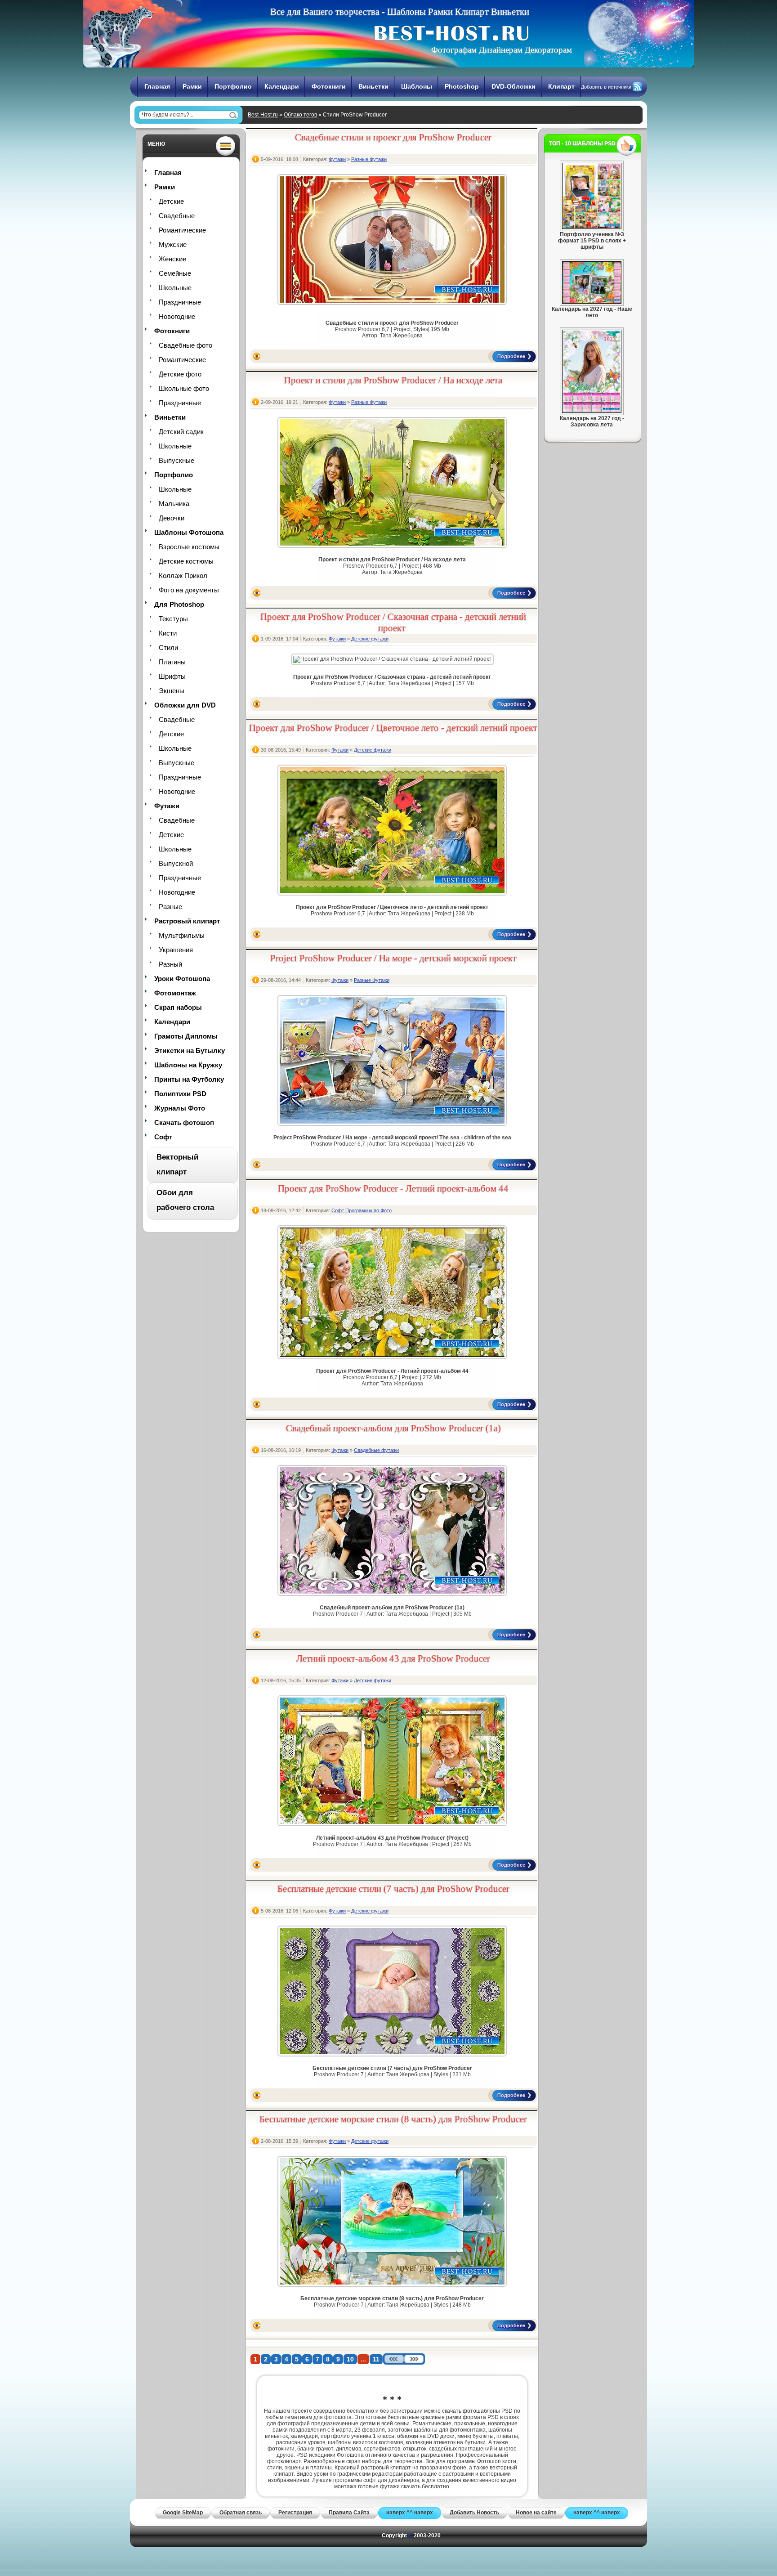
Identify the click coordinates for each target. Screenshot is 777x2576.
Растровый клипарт (187, 921)
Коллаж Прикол (183, 576)
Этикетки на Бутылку (190, 1051)
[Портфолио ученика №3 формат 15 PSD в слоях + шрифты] (592, 227)
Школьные (175, 288)
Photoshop (462, 86)
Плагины (172, 662)
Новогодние (177, 316)
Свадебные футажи (376, 1450)
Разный (170, 964)
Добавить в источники (606, 87)
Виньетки (373, 86)
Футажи (167, 806)
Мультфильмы (182, 935)
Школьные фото (184, 388)
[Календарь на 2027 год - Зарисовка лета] (592, 411)
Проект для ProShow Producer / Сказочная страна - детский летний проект (393, 622)
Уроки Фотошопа (182, 979)
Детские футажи (370, 639)
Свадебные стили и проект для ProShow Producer (393, 137)
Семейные (175, 273)
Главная (157, 86)
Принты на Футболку (189, 1079)
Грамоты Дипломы (186, 1036)
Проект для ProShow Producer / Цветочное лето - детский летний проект (393, 728)
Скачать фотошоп (184, 1122)
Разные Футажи (369, 159)
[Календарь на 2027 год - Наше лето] (592, 302)
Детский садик (181, 432)
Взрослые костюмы (189, 547)
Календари (282, 86)
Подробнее (511, 356)
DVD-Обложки (514, 86)
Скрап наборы (178, 1007)
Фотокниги (329, 86)
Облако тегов (300, 115)
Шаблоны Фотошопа (189, 532)
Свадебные (177, 216)
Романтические (182, 230)
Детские (171, 201)
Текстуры (173, 619)
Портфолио (233, 86)
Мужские (173, 244)
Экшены (172, 691)
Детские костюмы (186, 561)
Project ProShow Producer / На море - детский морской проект (393, 958)
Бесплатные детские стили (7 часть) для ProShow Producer (393, 1889)
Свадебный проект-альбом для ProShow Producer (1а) (393, 1428)
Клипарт (561, 86)
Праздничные (180, 302)
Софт (163, 1137)
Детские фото (180, 374)
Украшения (176, 950)
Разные (170, 907)
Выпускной (176, 863)
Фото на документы (189, 590)
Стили (168, 647)
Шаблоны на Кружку (188, 1065)
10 (350, 2359)
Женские (172, 259)
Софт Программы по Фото (362, 1210)
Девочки (172, 518)
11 (376, 2359)
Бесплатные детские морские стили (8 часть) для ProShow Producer (393, 2119)
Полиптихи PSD (180, 1094)
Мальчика (174, 504)
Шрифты (172, 676)
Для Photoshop (179, 604)
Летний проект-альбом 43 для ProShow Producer (393, 1658)
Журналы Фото (180, 1108)
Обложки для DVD (185, 705)
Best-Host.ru (263, 115)
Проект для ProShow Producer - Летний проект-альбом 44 (393, 1188)
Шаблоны (417, 86)
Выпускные (176, 460)
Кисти (168, 633)
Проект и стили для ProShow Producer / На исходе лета (393, 380)
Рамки (192, 86)
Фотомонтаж (175, 993)
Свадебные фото (185, 345)
